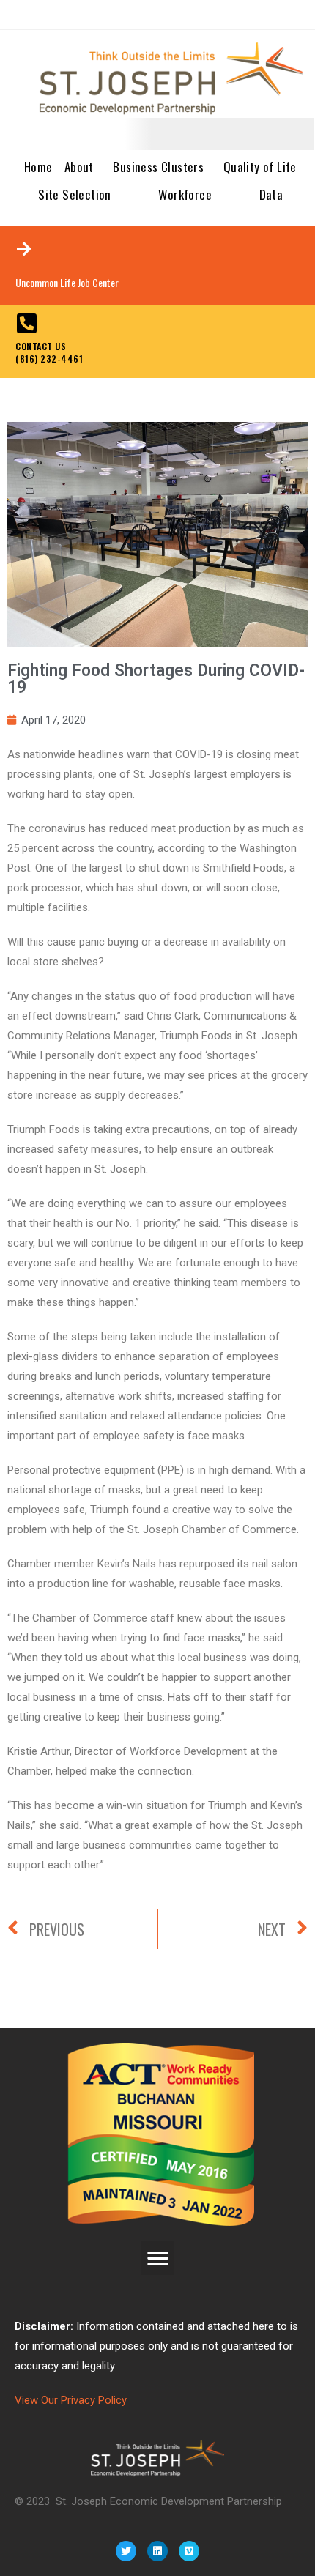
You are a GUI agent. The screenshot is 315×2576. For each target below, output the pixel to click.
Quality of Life (260, 167)
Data (271, 194)
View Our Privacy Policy (71, 2400)
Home (38, 167)
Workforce (185, 194)
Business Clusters (158, 167)
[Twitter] (126, 2551)
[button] (158, 2258)
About (79, 167)
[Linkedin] (157, 2551)
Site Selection (75, 194)
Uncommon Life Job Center (67, 282)
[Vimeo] (189, 2551)
